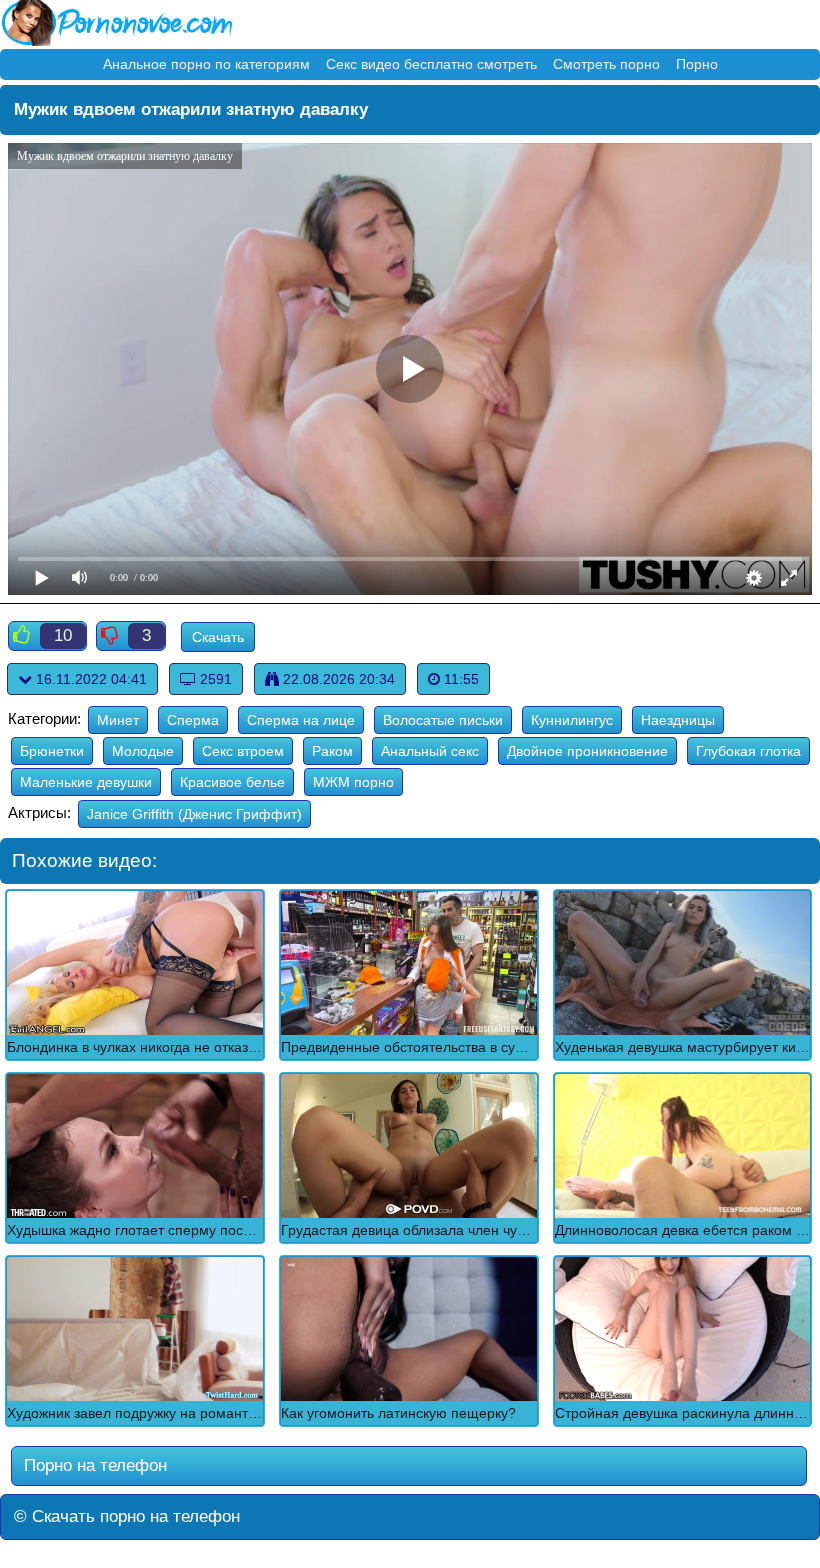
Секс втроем (243, 751)
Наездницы (678, 720)
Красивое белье (232, 782)
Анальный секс (430, 751)
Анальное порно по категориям (206, 64)
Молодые (143, 751)
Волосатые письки (443, 720)
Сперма (193, 720)
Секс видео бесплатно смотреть (431, 64)
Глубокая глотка (748, 751)
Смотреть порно (606, 64)
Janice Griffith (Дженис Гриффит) (194, 814)
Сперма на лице (301, 720)
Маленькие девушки (86, 782)
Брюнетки (52, 751)
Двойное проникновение (587, 751)
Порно (697, 64)
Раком (332, 751)
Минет (118, 720)
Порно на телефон (93, 1465)
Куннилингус (572, 720)
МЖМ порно (353, 782)
